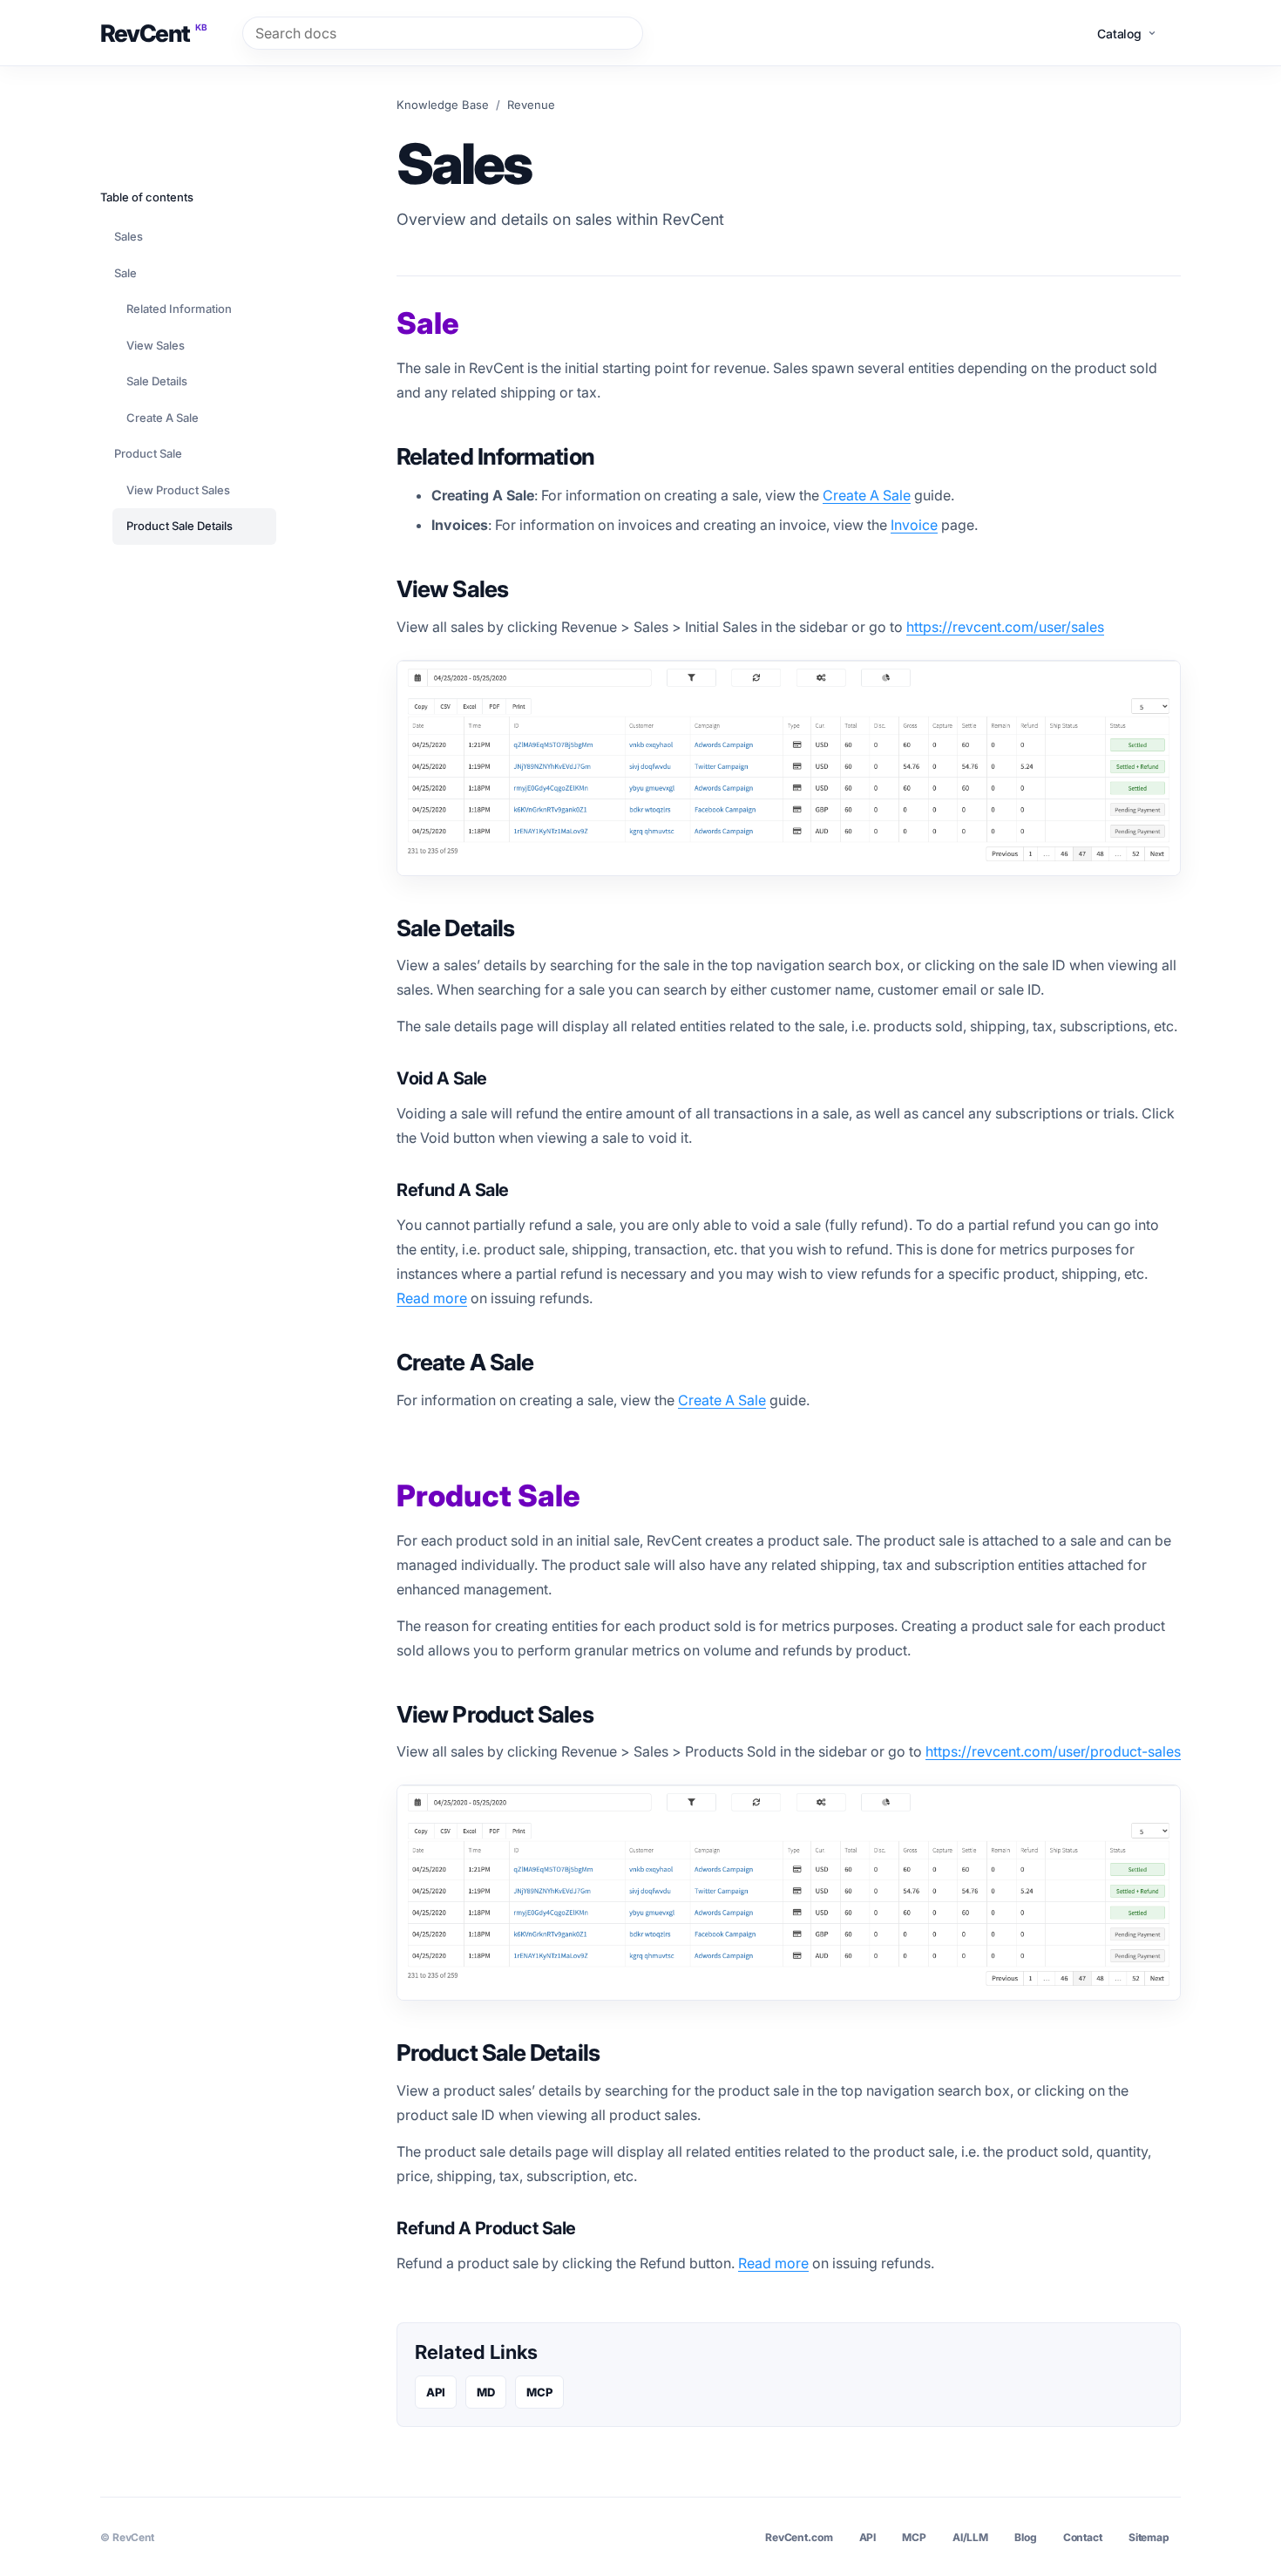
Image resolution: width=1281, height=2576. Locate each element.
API (436, 2392)
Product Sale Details (180, 526)
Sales (129, 236)
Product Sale (148, 453)
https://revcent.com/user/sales (1005, 627)
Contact (1083, 2537)
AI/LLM (970, 2537)
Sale (125, 273)
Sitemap (1149, 2537)
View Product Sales (178, 490)
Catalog (1119, 34)
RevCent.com (799, 2537)
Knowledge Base (443, 105)
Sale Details (157, 381)
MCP (539, 2392)
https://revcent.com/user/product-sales (1053, 1751)
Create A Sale (867, 495)
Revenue (531, 105)
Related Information (179, 309)
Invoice (914, 525)
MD (486, 2392)
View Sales (156, 345)
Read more (432, 1298)
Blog (1026, 2537)
